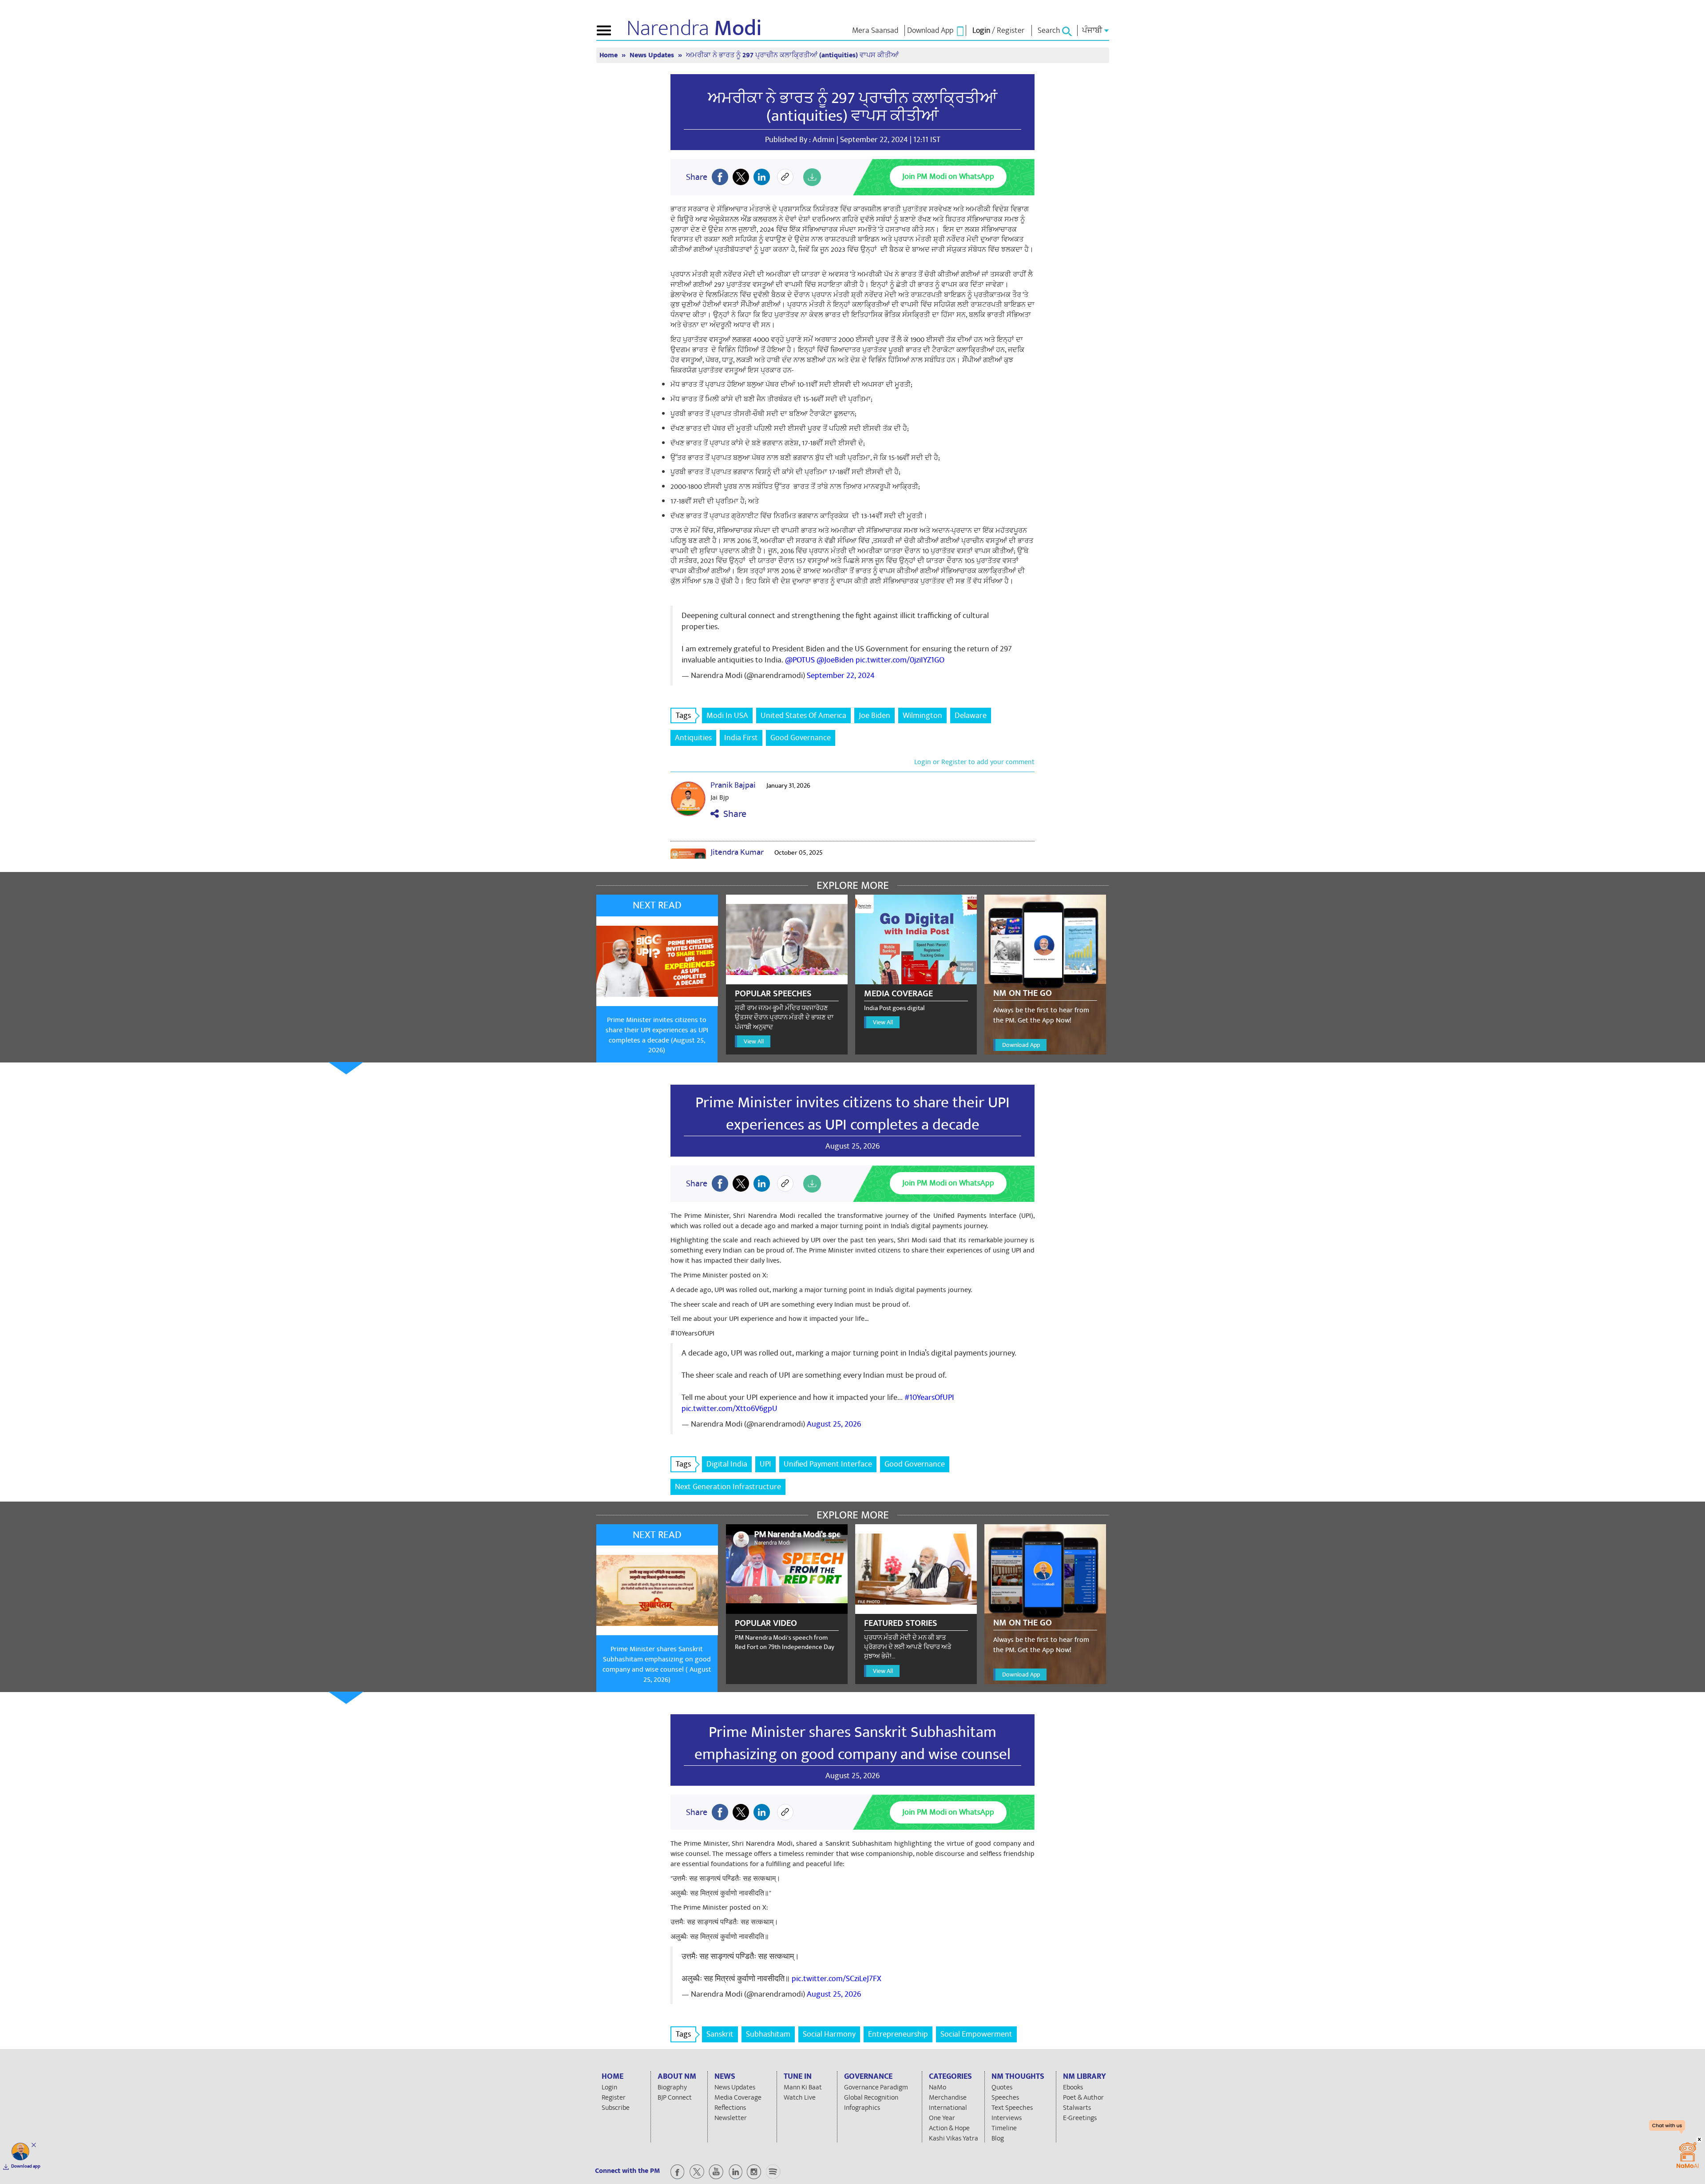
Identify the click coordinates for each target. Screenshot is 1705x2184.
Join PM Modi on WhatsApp (948, 176)
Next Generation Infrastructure (728, 1487)
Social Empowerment (976, 2034)
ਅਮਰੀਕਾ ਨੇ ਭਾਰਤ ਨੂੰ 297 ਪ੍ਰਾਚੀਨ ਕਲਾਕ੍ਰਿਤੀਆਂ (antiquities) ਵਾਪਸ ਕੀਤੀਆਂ (852, 107)
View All (754, 1041)
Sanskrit (720, 2034)
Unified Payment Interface (828, 1464)
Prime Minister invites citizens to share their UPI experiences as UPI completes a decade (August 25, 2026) (657, 1035)
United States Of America (803, 715)
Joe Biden (874, 715)
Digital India (727, 1464)
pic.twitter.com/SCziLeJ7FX (837, 1979)
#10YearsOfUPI (929, 1397)
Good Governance (801, 738)
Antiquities (693, 738)
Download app (26, 2166)
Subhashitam (768, 2034)
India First (741, 738)
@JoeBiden (835, 660)
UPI (765, 1464)
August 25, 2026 (834, 1424)
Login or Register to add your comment (974, 762)
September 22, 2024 (841, 676)
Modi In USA (727, 715)
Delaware (971, 715)
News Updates (653, 55)
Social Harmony (829, 2034)
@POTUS (800, 660)
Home (609, 55)
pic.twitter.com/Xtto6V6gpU (730, 1409)
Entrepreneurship (898, 2034)
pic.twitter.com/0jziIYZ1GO (900, 660)
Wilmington (922, 715)
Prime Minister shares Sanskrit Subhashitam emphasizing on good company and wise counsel (852, 1743)
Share (733, 814)
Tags (683, 715)
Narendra (694, 28)
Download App (1021, 1045)
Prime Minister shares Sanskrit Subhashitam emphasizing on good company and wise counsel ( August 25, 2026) (657, 1664)
